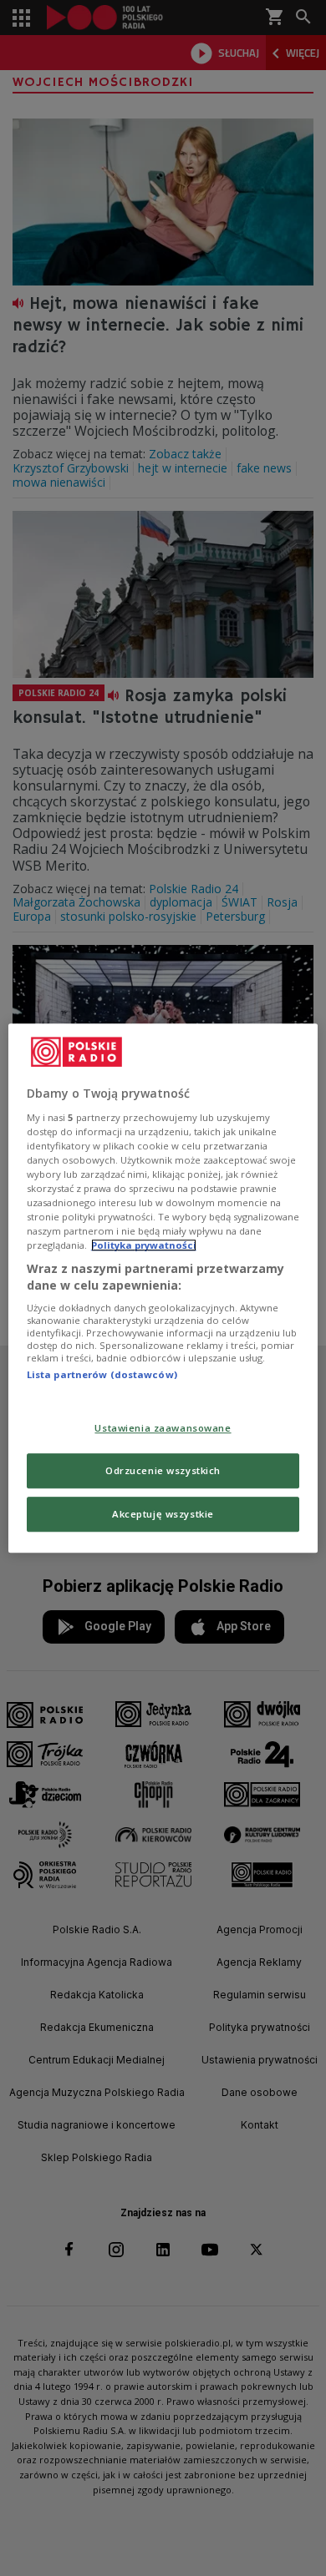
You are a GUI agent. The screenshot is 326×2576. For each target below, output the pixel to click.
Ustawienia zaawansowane (163, 1428)
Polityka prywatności (144, 1245)
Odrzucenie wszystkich (163, 1470)
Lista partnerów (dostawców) (102, 1375)
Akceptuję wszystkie (163, 1514)
